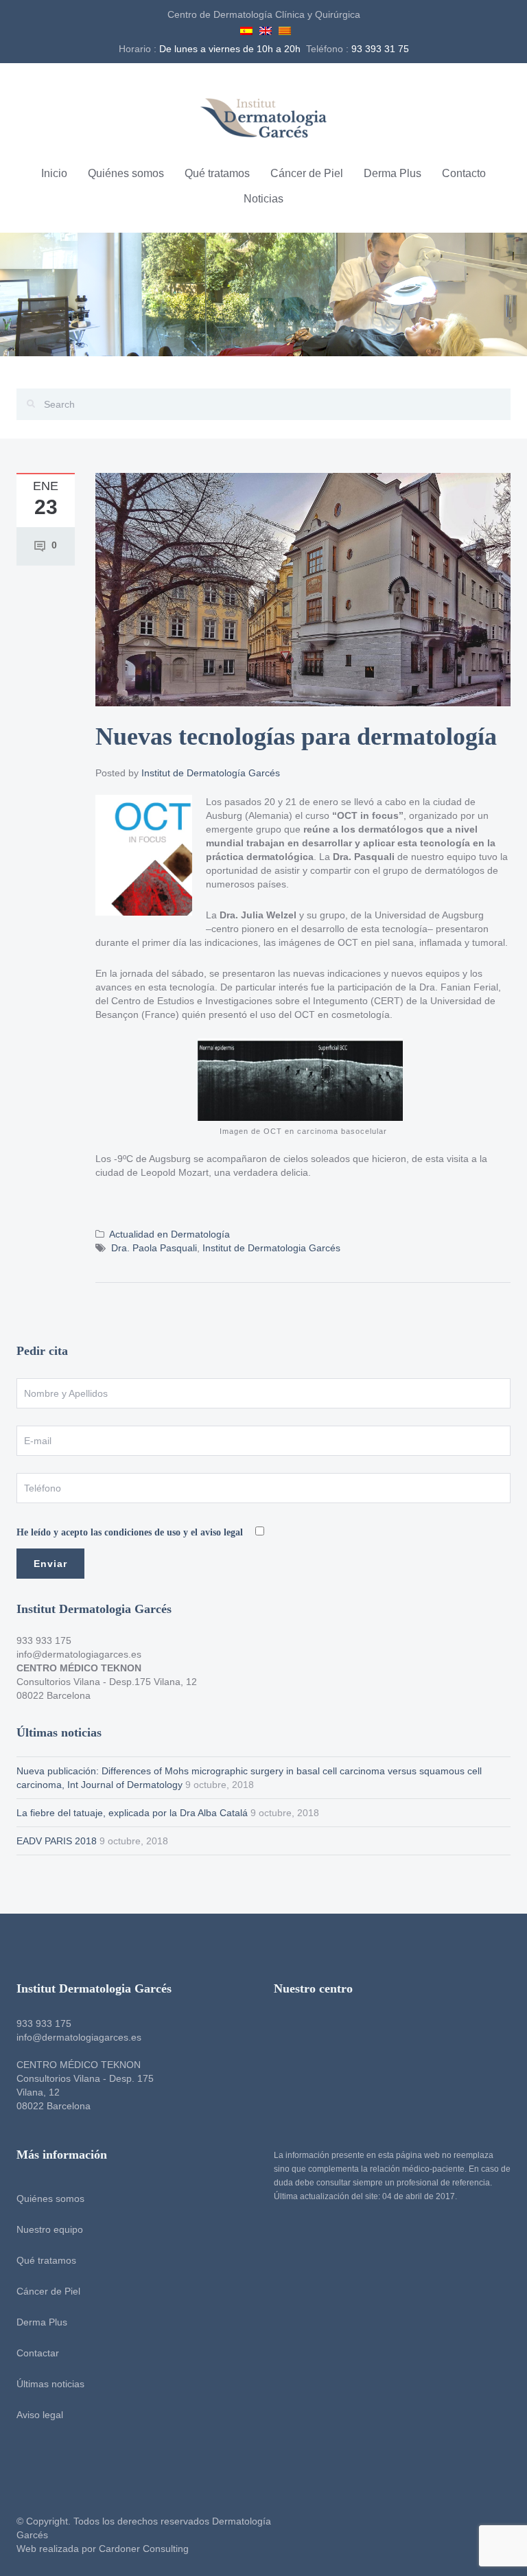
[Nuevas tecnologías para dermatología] (303, 589)
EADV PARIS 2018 (57, 1841)
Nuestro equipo (50, 2229)
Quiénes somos (126, 173)
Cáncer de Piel (307, 173)
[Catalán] (285, 29)
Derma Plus (393, 173)
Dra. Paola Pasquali (154, 1248)
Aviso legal (40, 2415)
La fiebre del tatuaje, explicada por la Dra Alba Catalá (132, 1813)
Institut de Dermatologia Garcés (271, 1248)
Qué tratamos (217, 173)
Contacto (464, 173)
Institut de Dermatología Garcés (211, 773)
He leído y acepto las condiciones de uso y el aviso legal (131, 1532)
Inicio (54, 173)
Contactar (38, 2353)
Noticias (263, 199)
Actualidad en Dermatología (169, 1234)
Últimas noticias (50, 2384)
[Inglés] (266, 29)
